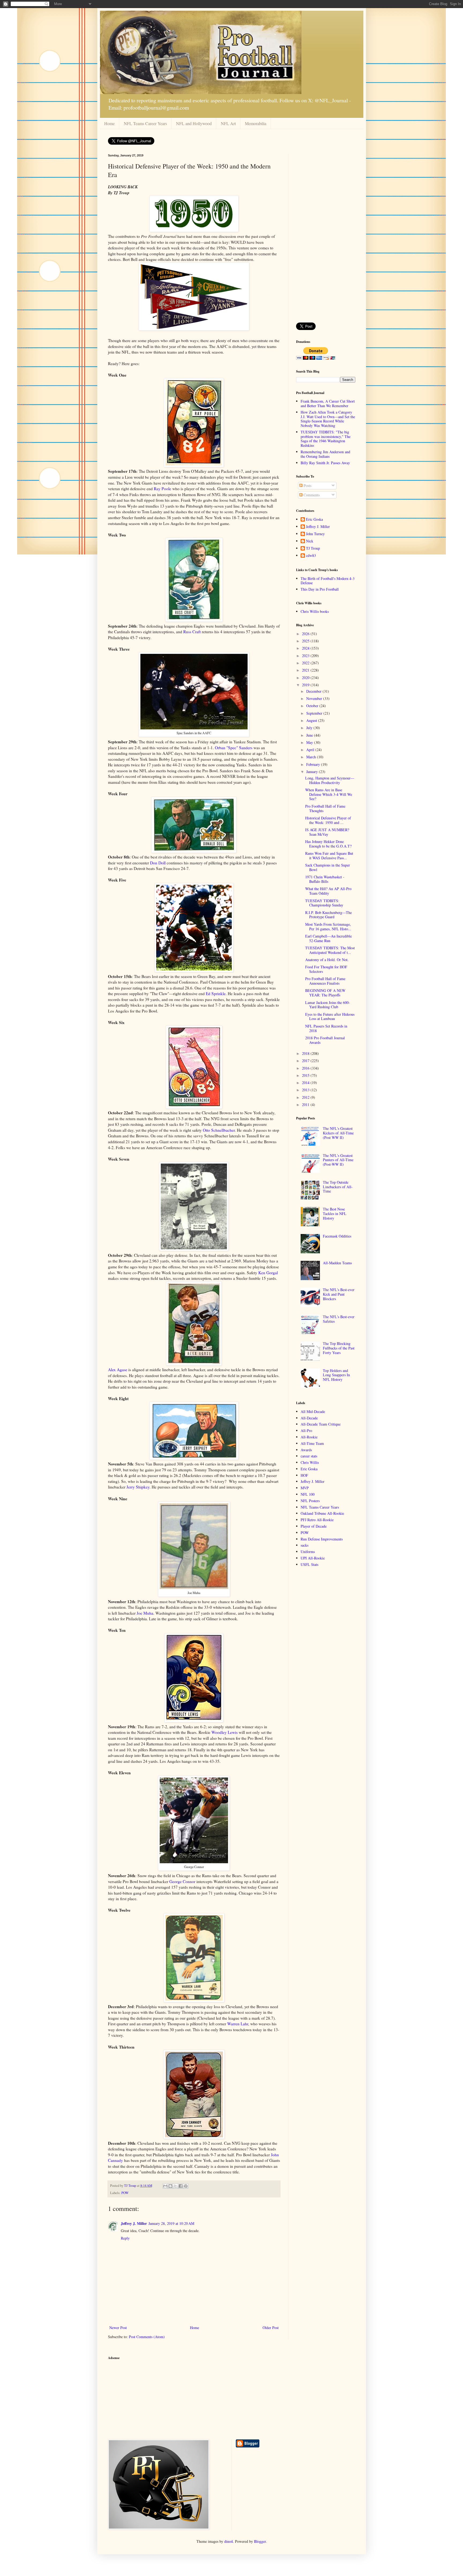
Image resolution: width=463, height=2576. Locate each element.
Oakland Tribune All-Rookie (322, 1513)
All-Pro (306, 1431)
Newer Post (118, 2328)
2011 (306, 1105)
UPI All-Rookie (313, 1558)
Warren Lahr (238, 2024)
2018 (306, 1053)
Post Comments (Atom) (147, 2337)
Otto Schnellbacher (219, 1130)
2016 (306, 1068)
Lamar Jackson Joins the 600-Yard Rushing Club (328, 1005)
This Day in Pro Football (320, 589)
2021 (306, 670)
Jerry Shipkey (138, 1487)
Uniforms (308, 1552)
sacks (305, 1545)
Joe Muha (145, 1613)
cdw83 (311, 556)
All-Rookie (309, 1437)
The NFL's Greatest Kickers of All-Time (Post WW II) (338, 1133)
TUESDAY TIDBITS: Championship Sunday (324, 903)
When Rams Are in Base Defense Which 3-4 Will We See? (329, 794)
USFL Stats (309, 1564)
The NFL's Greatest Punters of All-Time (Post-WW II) (338, 1160)
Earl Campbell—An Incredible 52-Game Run (328, 938)
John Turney (315, 534)
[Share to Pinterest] (186, 2186)
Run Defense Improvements (322, 1539)
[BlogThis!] (170, 2186)
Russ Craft (192, 632)
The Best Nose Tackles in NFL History (335, 1214)
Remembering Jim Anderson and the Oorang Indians (325, 454)
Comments (311, 495)
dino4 (229, 2541)
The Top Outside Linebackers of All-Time (338, 1187)
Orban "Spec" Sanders (234, 748)
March (312, 757)
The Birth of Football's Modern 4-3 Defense (328, 581)
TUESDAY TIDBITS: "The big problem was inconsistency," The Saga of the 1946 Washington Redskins (326, 439)
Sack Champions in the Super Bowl (328, 867)
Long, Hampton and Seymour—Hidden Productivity (330, 780)
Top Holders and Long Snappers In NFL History (336, 1375)
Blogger (260, 2541)
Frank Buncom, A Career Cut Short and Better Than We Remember (328, 403)
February (314, 764)
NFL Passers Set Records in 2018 (326, 1028)
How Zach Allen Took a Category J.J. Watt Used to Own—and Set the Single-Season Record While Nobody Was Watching (328, 419)
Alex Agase (118, 1370)
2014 (306, 1083)
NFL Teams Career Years (145, 123)
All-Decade (309, 1418)
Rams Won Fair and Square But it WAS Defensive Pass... (329, 856)
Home (109, 123)
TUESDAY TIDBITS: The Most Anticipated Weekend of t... (330, 950)
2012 (306, 1097)
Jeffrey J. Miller (134, 2223)
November (315, 698)
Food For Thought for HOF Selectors (326, 969)
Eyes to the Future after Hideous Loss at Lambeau (330, 1017)
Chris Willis (310, 1462)
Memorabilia (256, 123)
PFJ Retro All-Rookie (317, 1520)
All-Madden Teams (337, 1263)
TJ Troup (313, 548)
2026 (306, 634)
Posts (307, 485)
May (310, 742)
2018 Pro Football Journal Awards (325, 1040)
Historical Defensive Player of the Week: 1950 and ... (328, 820)
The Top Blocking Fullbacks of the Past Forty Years (339, 1348)
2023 (306, 656)
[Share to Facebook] (181, 2186)
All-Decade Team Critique (321, 1424)
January (313, 772)
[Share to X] (176, 2186)
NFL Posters (310, 1501)
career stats (309, 1456)
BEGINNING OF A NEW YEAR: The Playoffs (325, 993)
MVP (305, 1488)
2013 (306, 1090)
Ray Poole (163, 489)
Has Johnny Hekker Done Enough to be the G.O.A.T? (328, 844)
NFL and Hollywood (194, 123)
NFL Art (228, 123)
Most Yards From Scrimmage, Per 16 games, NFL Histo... (328, 927)
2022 (306, 663)
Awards (306, 1450)
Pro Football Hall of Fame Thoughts (325, 808)
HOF (304, 1475)
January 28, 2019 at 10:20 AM (171, 2223)
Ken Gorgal (268, 1273)
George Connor (182, 1881)
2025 (306, 641)
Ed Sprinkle (216, 993)
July (310, 728)
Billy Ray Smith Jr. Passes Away (325, 463)
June (310, 735)
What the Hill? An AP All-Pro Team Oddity (328, 891)
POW (125, 2193)
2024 (306, 648)
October (313, 706)
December (314, 691)
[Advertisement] (326, 234)
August (312, 720)
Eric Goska (314, 520)
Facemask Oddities (337, 1236)
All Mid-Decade (313, 1411)
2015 (306, 1075)
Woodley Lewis (225, 1732)
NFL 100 (308, 1494)
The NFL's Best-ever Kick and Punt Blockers (339, 1294)
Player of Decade (314, 1526)
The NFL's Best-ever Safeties (339, 1319)
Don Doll (158, 863)
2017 (306, 1061)
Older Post (271, 2328)
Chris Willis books (315, 611)
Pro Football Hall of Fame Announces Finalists (325, 981)
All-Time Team (312, 1443)
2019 (306, 685)
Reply (125, 2238)
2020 (306, 678)
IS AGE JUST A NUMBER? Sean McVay (327, 832)
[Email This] (165, 2186)
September (315, 713)
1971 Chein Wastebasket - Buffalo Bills (325, 879)
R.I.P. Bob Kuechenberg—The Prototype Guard (328, 915)
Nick (310, 541)
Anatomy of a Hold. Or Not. (327, 960)
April (311, 750)
